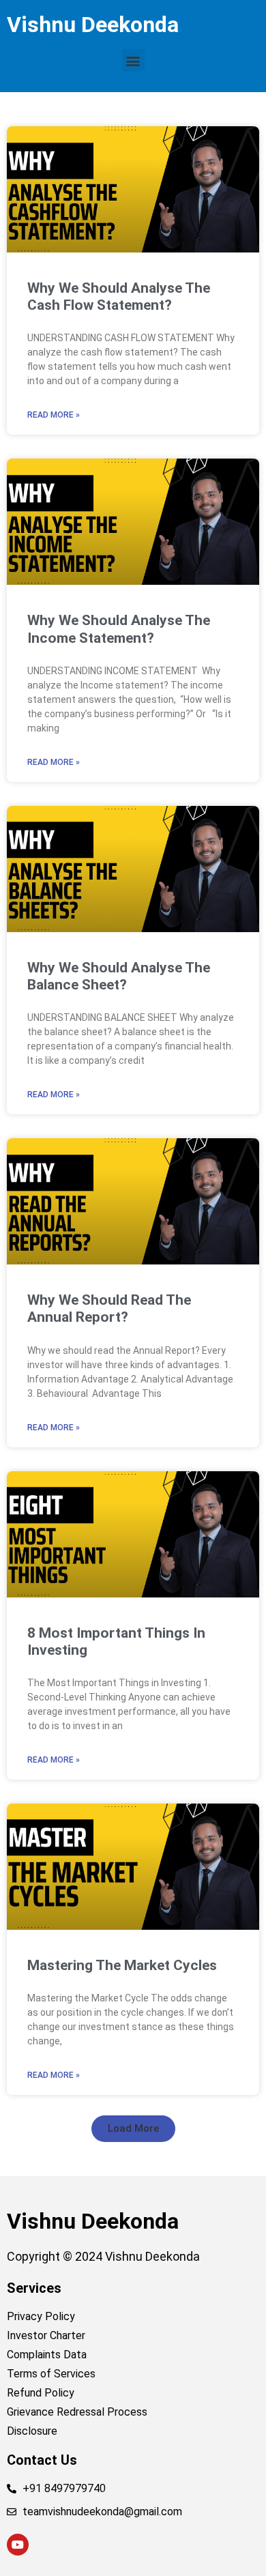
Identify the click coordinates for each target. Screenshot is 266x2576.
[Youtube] (18, 2545)
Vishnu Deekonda (93, 25)
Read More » (54, 415)
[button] (133, 60)
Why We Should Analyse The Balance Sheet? (119, 976)
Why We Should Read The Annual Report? (109, 1308)
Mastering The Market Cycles (122, 1965)
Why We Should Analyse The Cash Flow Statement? (119, 296)
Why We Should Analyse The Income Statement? (119, 629)
